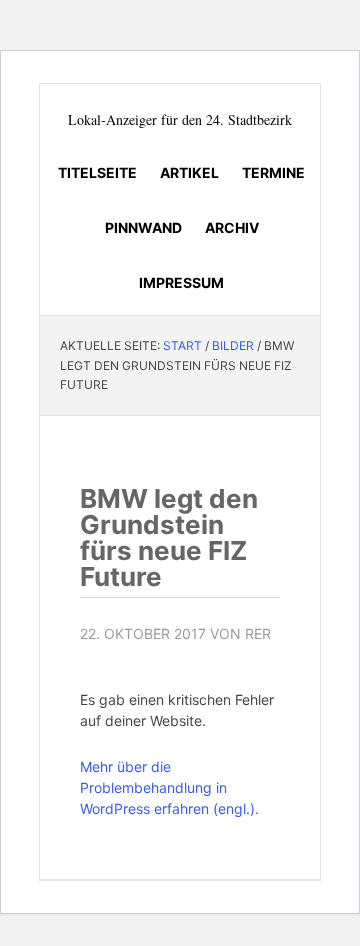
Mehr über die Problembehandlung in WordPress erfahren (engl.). (169, 787)
